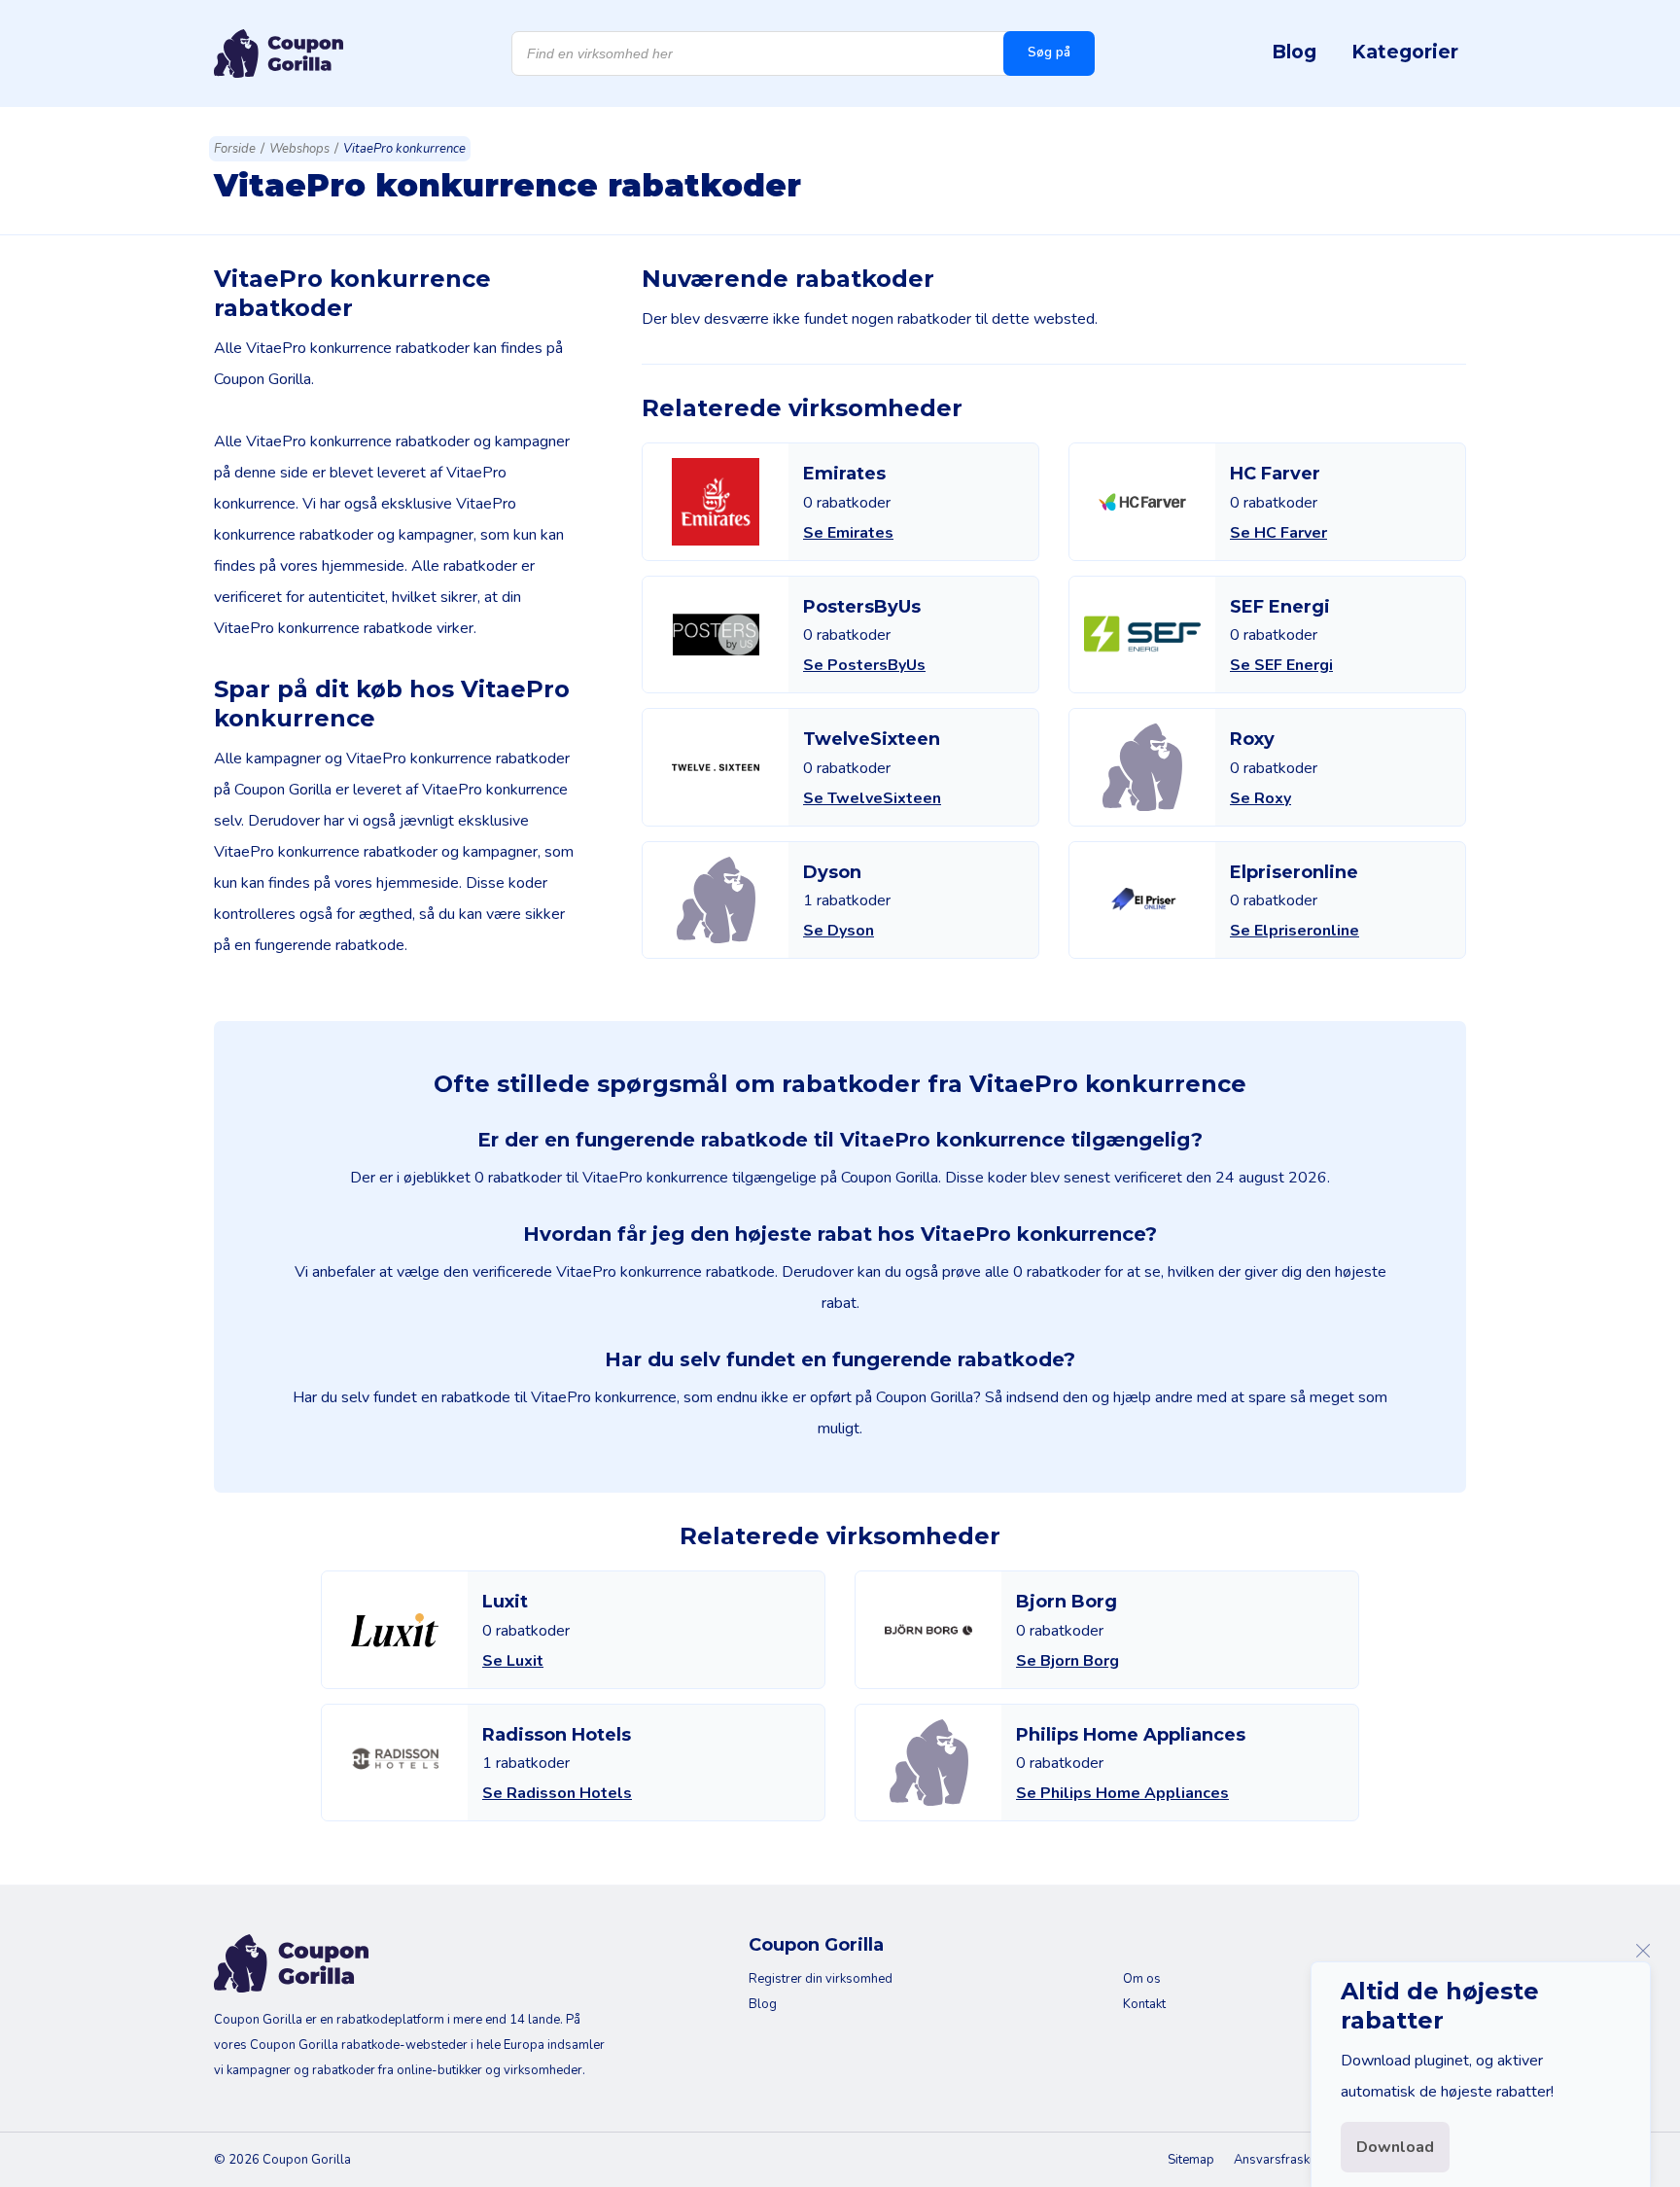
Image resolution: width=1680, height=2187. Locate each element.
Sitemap (1191, 2160)
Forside (235, 149)
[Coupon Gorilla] (279, 53)
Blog (1294, 52)
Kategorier (1405, 52)
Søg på (1049, 53)
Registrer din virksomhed (821, 1979)
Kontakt (1144, 2004)
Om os (1142, 1979)
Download (1395, 2147)
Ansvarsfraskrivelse (1291, 2160)
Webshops (299, 149)
